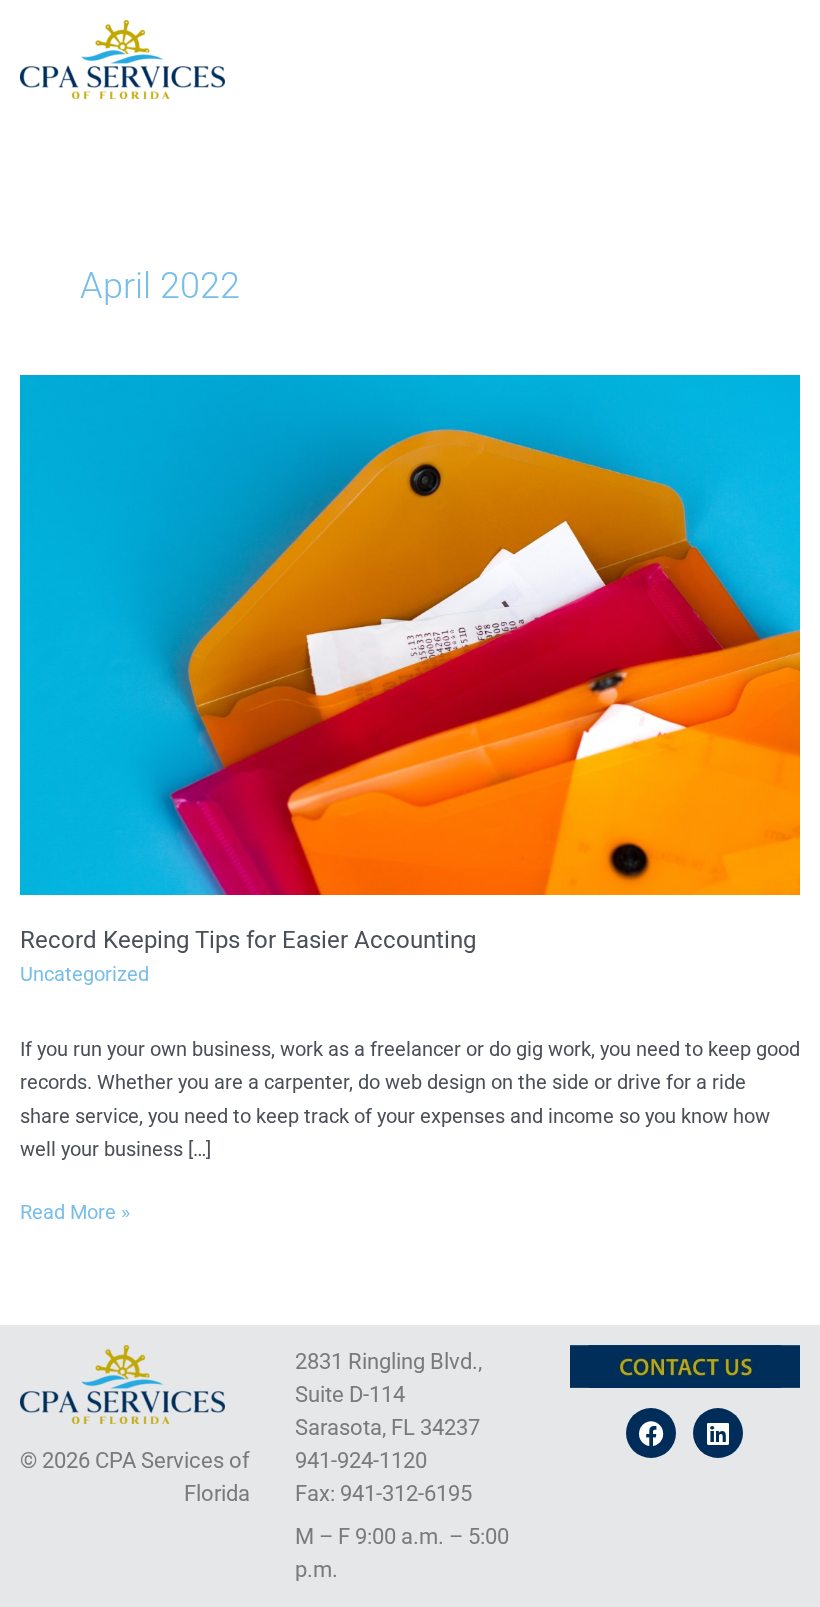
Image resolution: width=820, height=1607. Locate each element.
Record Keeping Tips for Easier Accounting (248, 940)
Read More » (75, 1210)
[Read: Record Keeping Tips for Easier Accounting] (410, 633)
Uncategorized (84, 974)
